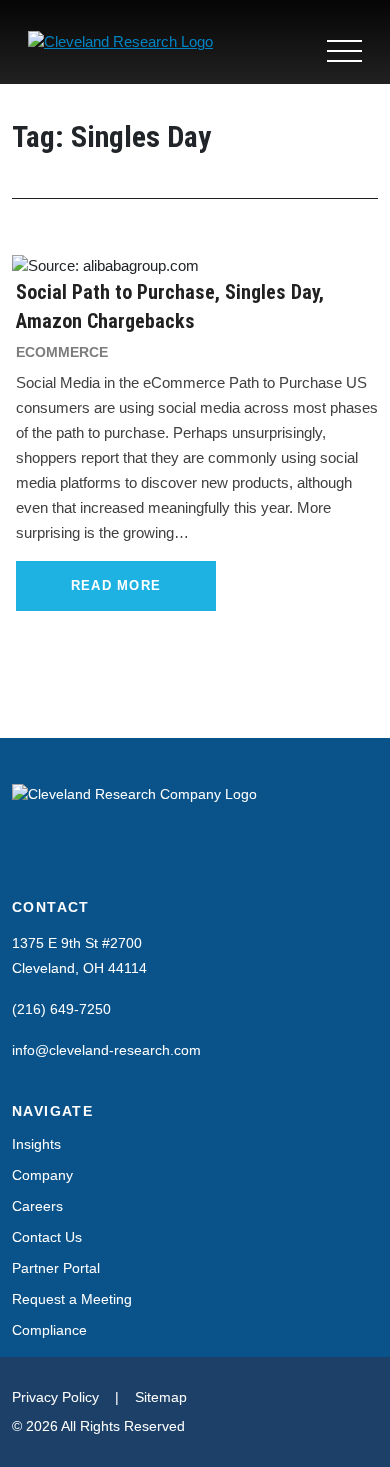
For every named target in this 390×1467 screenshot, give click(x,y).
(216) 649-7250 (61, 1009)
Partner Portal (56, 1268)
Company (42, 1175)
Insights (36, 1144)
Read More (116, 585)
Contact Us (47, 1237)
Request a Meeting (72, 1299)
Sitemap (161, 1397)
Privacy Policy (55, 1397)
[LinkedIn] (24, 859)
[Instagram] (61, 859)
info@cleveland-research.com (106, 1050)
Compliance (49, 1330)
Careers (37, 1206)
